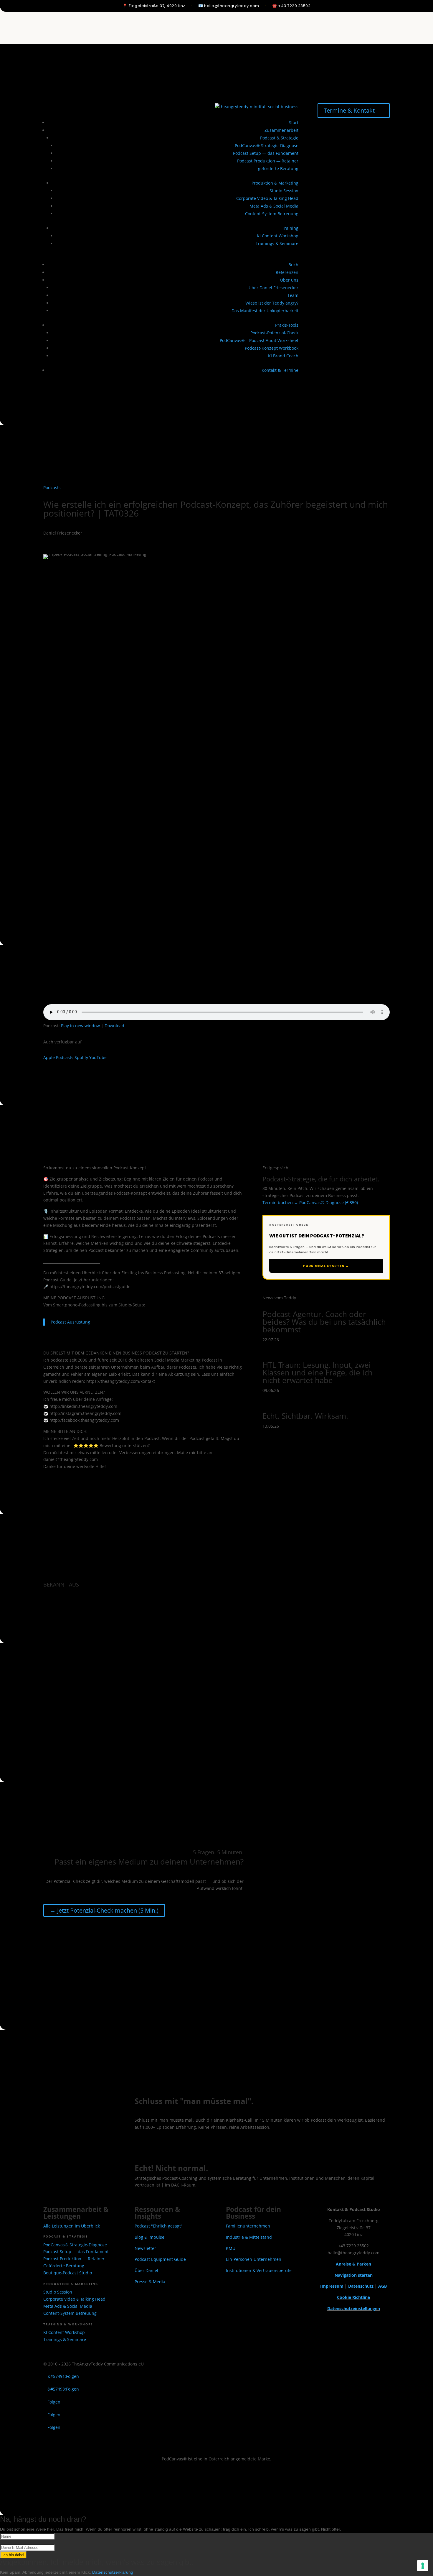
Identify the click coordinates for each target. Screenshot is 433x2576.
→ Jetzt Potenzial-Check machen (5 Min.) (104, 1910)
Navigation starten (354, 2275)
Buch (293, 265)
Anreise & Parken (353, 2264)
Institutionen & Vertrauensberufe (259, 2270)
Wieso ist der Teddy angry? (272, 303)
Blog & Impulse (149, 2237)
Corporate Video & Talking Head (267, 198)
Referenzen (287, 272)
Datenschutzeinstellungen (354, 2308)
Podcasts (52, 488)
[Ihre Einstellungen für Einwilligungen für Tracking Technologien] (423, 2566)
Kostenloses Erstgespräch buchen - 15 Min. (199, 2145)
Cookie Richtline (353, 2297)
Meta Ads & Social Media (274, 206)
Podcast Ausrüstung (70, 1322)
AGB (382, 2286)
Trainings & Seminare (277, 243)
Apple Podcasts (58, 1057)
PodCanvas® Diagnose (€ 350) (329, 1202)
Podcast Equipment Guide (160, 2259)
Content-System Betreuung (272, 214)
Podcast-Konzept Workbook (272, 348)
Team (293, 295)
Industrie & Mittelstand (249, 2237)
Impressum (332, 2286)
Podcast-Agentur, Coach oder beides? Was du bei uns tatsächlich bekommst (324, 1322)
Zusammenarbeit (281, 130)
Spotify (81, 1057)
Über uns (289, 280)
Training (290, 228)
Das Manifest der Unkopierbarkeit (265, 311)
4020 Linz (157, 6)
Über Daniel (146, 2270)
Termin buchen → (280, 1202)
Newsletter (145, 2248)
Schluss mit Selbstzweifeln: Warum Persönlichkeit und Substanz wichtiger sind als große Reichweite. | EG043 (214, 23)
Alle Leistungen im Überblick (72, 2226)
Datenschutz (361, 2286)
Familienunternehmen (248, 2226)
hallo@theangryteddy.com (232, 6)
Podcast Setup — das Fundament (266, 153)
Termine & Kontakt (349, 110)
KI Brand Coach (283, 356)
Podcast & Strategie (279, 138)
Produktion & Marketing (275, 183)
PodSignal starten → (326, 1266)
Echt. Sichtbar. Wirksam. (305, 1416)
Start (294, 123)
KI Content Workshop (278, 236)
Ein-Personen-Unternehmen (254, 2259)
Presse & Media (150, 2282)
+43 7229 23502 (294, 6)
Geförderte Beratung (64, 2266)
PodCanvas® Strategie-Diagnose (267, 146)
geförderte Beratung (278, 168)
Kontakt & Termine (280, 370)
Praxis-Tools (287, 325)
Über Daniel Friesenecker (273, 288)
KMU (231, 2248)
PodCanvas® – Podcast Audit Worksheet (259, 340)
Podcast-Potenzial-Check (274, 333)
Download (114, 1026)
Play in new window (80, 1026)
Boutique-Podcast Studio (68, 2273)
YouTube (98, 1057)
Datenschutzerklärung (113, 2572)
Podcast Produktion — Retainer (268, 161)
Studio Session (284, 191)
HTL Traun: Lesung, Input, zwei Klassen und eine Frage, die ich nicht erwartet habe (318, 1372)
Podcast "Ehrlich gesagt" (159, 2226)
